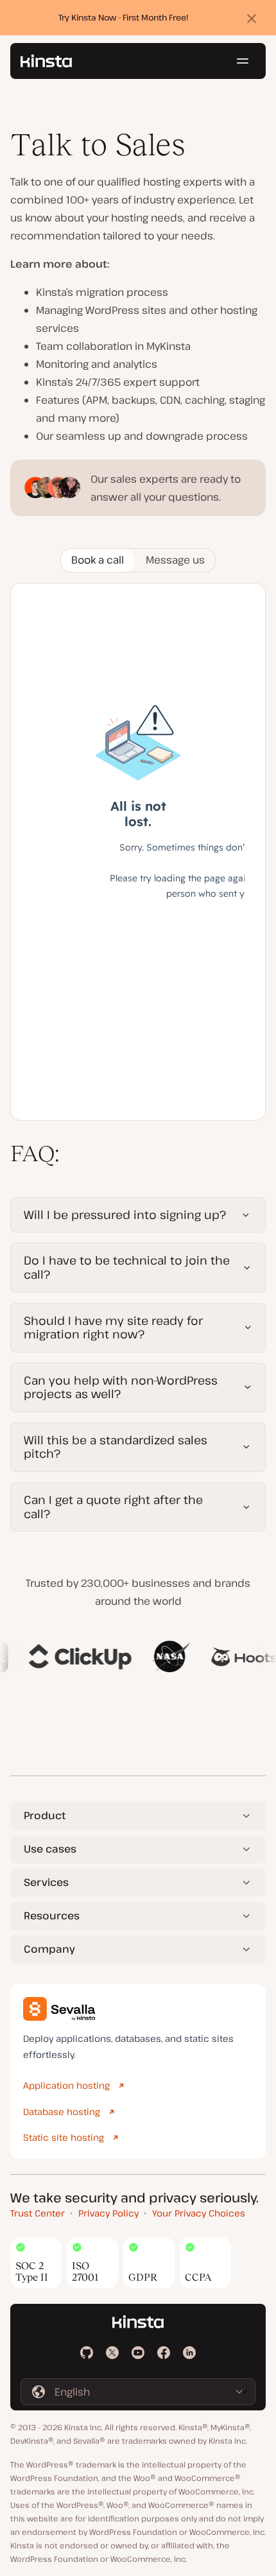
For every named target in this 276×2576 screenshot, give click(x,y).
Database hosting (62, 2112)
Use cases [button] (50, 1849)
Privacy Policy (108, 2213)
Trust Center (38, 2213)
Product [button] (45, 1815)
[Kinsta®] (46, 61)
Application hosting (66, 2085)
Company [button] (49, 1949)
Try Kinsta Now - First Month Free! (124, 17)
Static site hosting (64, 2137)
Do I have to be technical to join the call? (127, 1267)
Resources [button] (52, 1915)
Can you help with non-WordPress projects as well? (121, 1387)
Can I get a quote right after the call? (113, 1507)
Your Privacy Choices (199, 2213)
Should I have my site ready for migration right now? (113, 1327)
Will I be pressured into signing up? (125, 1215)
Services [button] (46, 1882)
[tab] (98, 560)
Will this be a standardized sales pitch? (116, 1447)
